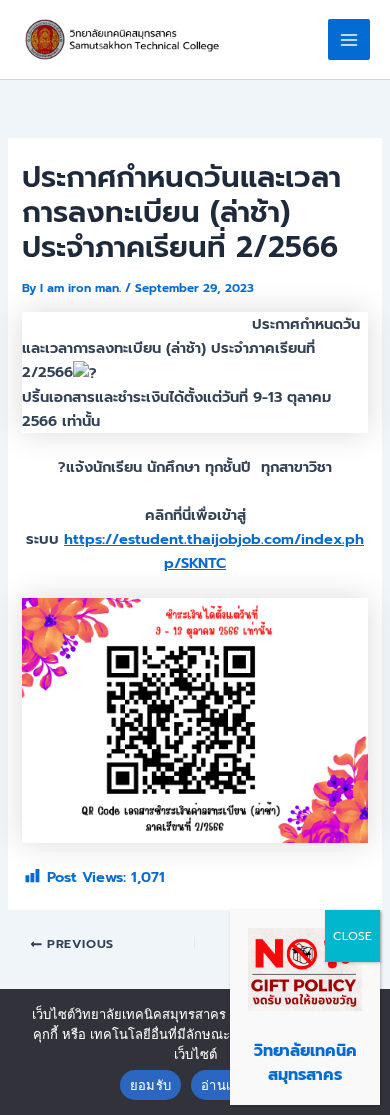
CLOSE (352, 936)
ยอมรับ (150, 1085)
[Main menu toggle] (349, 40)
